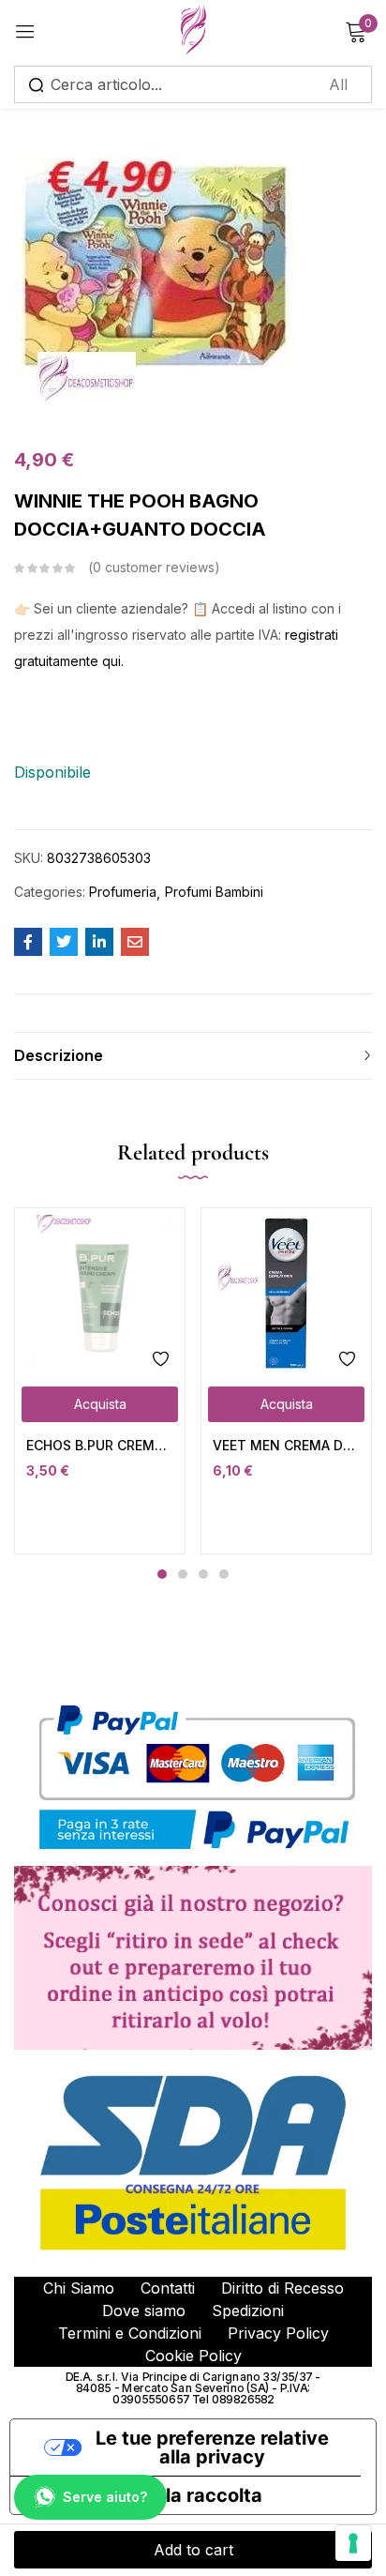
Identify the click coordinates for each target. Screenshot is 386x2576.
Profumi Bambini (214, 892)
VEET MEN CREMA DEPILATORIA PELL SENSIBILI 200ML (286, 1445)
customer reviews (154, 567)
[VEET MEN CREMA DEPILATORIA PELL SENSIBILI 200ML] (286, 1293)
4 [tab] (224, 1574)
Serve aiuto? (105, 2497)
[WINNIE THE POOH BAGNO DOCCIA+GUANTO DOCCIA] (28, 942)
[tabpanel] (100, 1381)
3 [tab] (203, 1574)
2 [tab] (183, 1574)
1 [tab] (162, 1574)
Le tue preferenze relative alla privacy (212, 2447)
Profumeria (123, 892)
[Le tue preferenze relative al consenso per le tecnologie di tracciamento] (353, 2543)
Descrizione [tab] (59, 1055)
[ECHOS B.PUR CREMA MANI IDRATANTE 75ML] (100, 1293)
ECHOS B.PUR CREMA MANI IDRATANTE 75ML (100, 1445)
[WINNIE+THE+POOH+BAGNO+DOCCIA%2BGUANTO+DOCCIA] (64, 942)
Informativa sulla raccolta (146, 2495)
